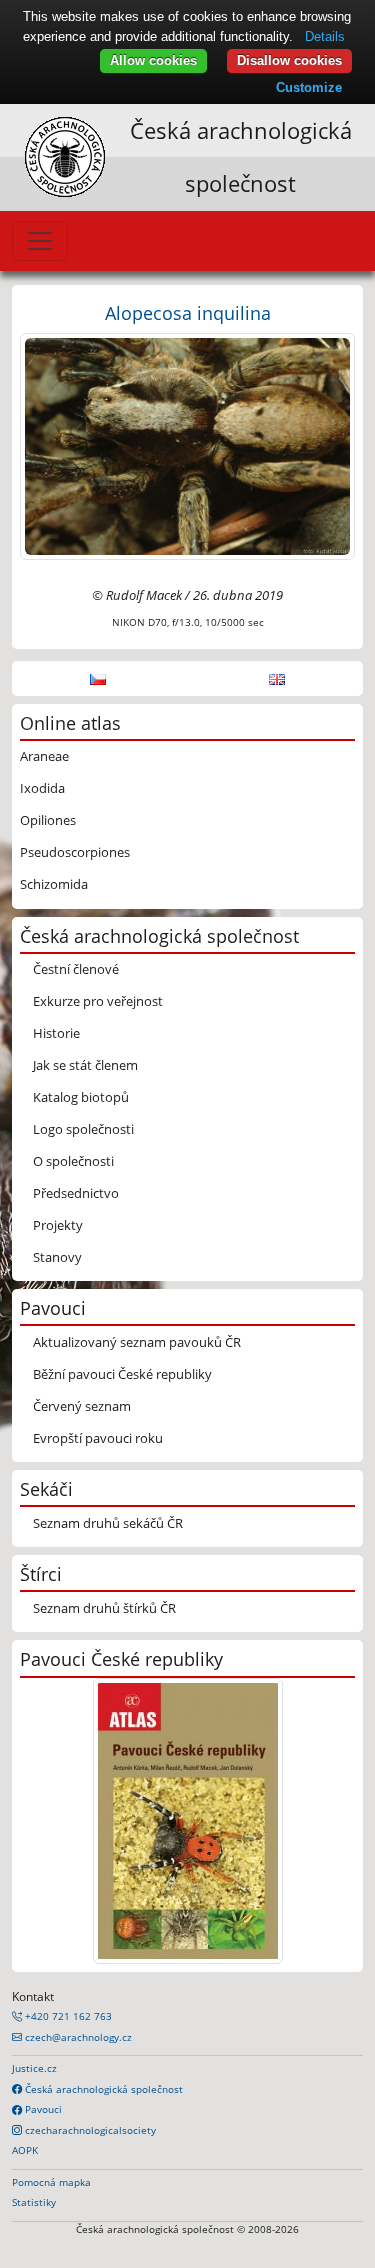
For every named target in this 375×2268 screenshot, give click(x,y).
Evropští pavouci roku (98, 1438)
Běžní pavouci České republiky (122, 1374)
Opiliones (48, 820)
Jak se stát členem (85, 1065)
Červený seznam (82, 1406)
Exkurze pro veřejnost (98, 1001)
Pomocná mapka (51, 2182)
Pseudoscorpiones (75, 852)
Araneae (44, 756)
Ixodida (42, 788)
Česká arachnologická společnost (102, 2089)
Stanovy (57, 1257)
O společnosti (73, 1161)
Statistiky (34, 2202)
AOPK (25, 2150)
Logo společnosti (83, 1129)
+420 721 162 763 (67, 2016)
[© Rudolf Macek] (187, 445)
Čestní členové (76, 969)
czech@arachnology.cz (77, 2037)
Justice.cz (34, 2068)
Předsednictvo (76, 1193)
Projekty (58, 1225)
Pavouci (42, 2109)
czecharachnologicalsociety (89, 2130)
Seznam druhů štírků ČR (104, 1608)
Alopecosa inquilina (188, 312)
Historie (56, 1033)
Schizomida (54, 884)
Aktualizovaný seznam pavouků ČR (137, 1342)
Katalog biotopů (81, 1097)
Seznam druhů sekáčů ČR (108, 1523)
